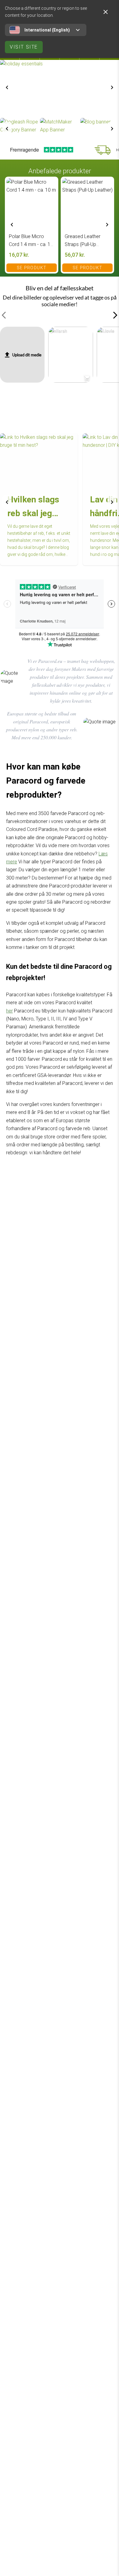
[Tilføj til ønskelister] (50, 184)
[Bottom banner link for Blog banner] (100, 129)
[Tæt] (106, 12)
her (9, 1011)
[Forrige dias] (7, 87)
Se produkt (32, 268)
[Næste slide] (112, 87)
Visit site (24, 47)
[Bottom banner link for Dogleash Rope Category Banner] (19, 129)
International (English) (47, 30)
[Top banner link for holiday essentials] (60, 88)
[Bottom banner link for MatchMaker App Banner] (59, 129)
